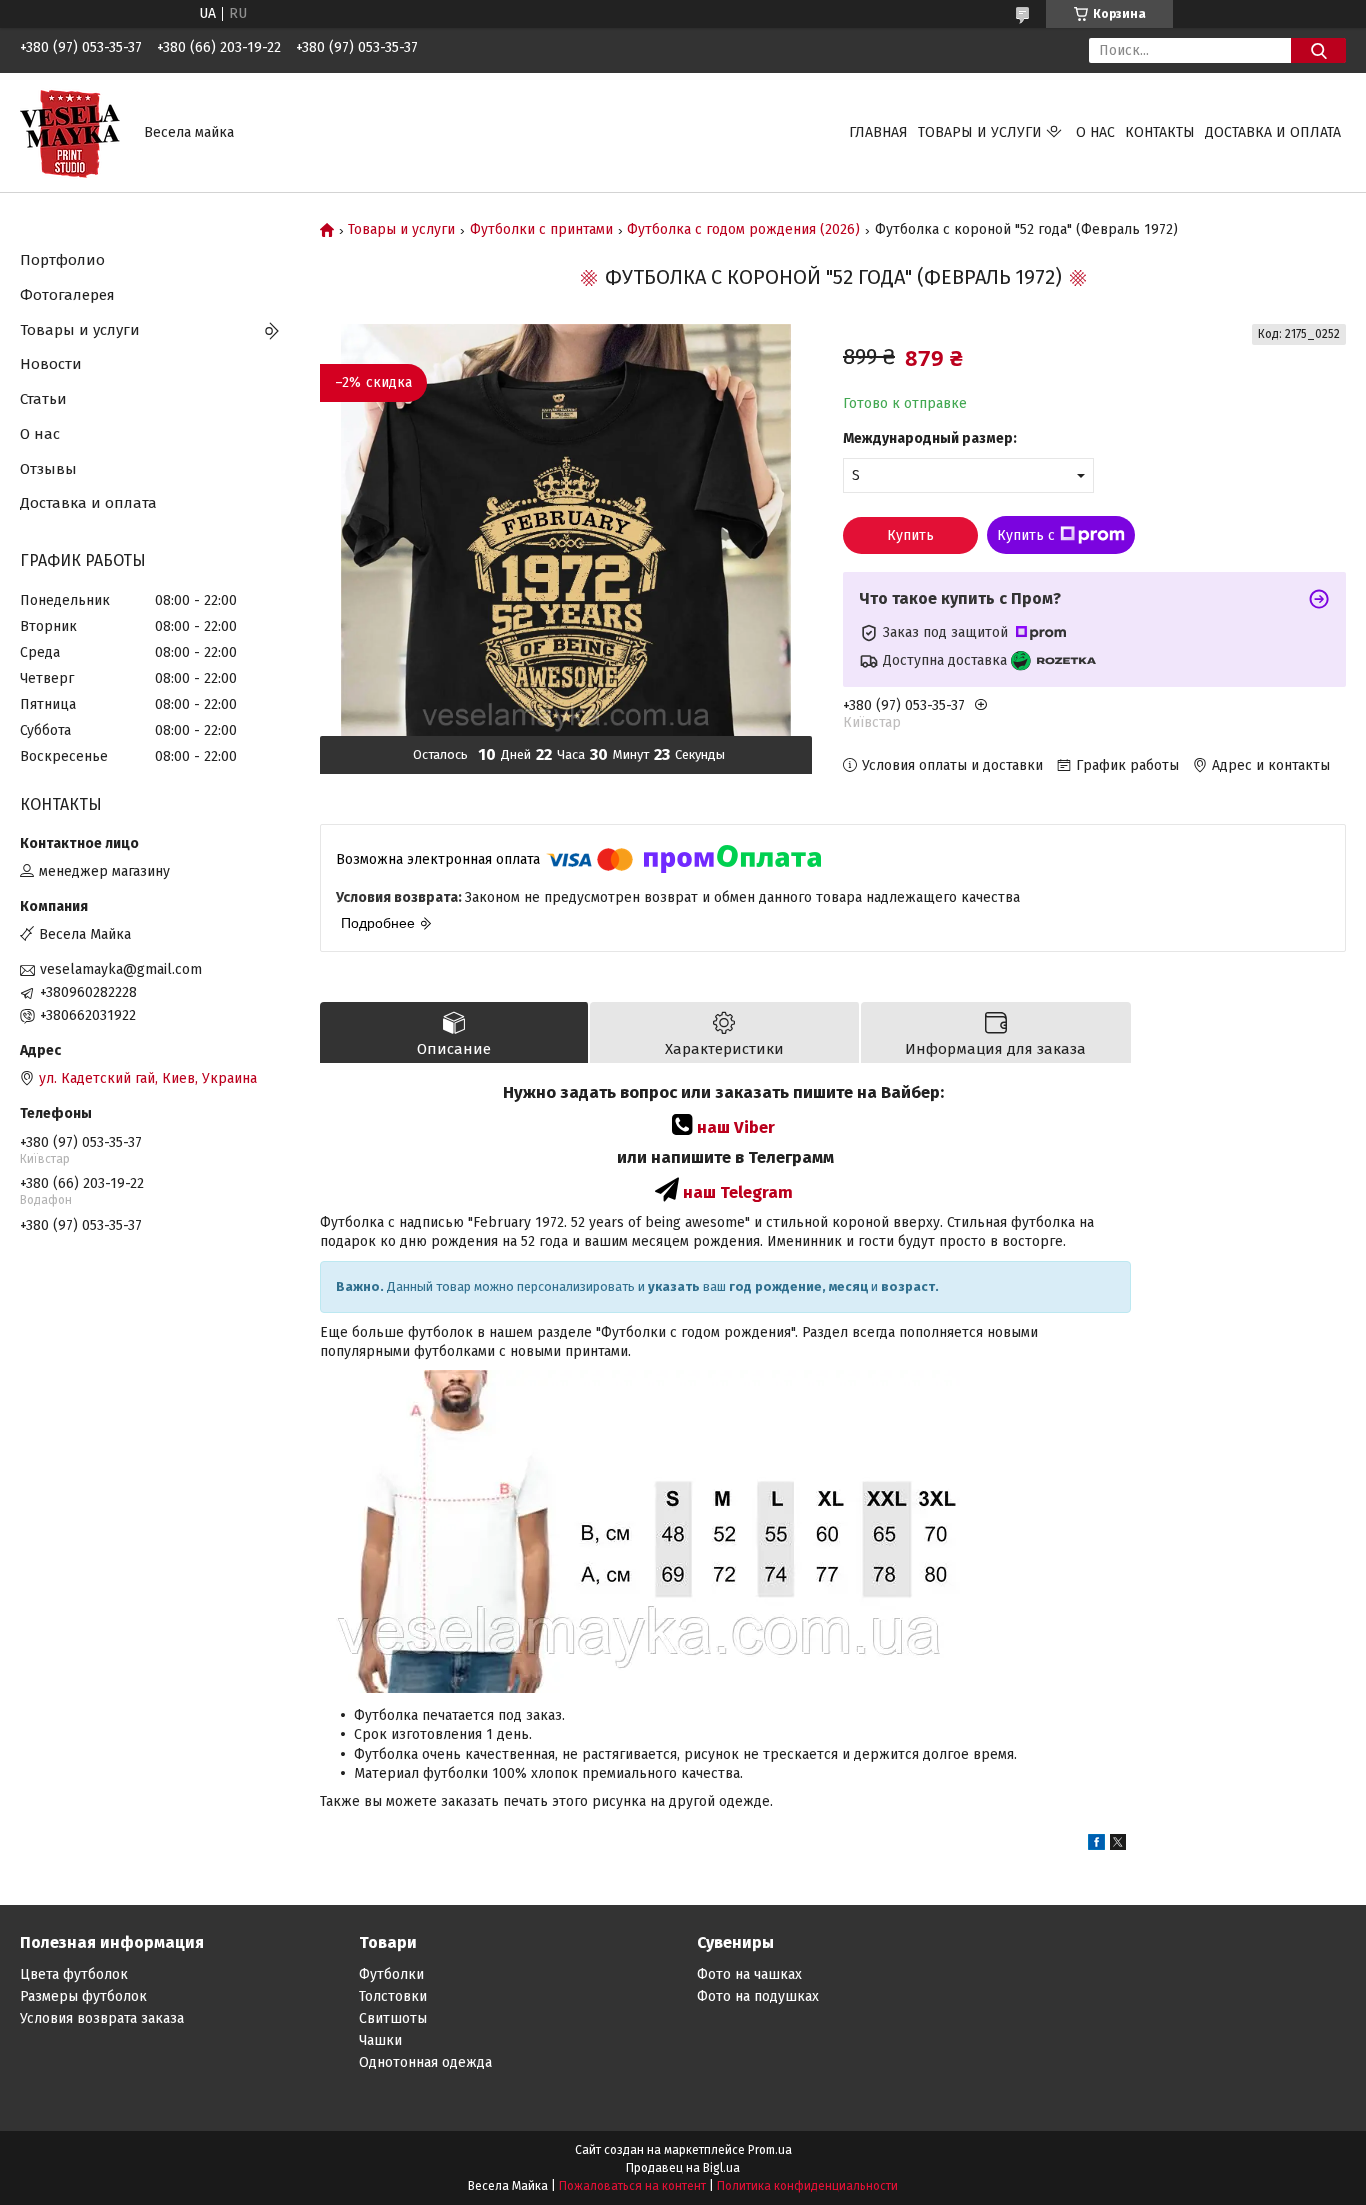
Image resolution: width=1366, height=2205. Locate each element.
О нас (1095, 132)
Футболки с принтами (541, 230)
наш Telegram (738, 1192)
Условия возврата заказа (102, 2018)
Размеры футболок (83, 1996)
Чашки (380, 2040)
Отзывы (48, 469)
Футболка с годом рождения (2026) (743, 230)
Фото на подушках (758, 1996)
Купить (910, 535)
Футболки (391, 1974)
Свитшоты (393, 2018)
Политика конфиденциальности (807, 2186)
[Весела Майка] (70, 131)
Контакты (1160, 132)
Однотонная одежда (425, 2062)
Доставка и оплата (1273, 132)
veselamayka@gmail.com (121, 969)
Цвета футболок (74, 1974)
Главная (878, 132)
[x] (1118, 1845)
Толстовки (393, 1996)
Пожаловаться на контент (632, 2186)
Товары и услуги (980, 132)
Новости (51, 364)
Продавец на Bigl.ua (683, 2168)
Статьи (43, 399)
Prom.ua (770, 2150)
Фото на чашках (749, 1974)
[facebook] (1096, 1845)
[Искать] (1318, 50)
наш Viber (736, 1127)
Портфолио (62, 260)
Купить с (1026, 535)
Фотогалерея (67, 295)
